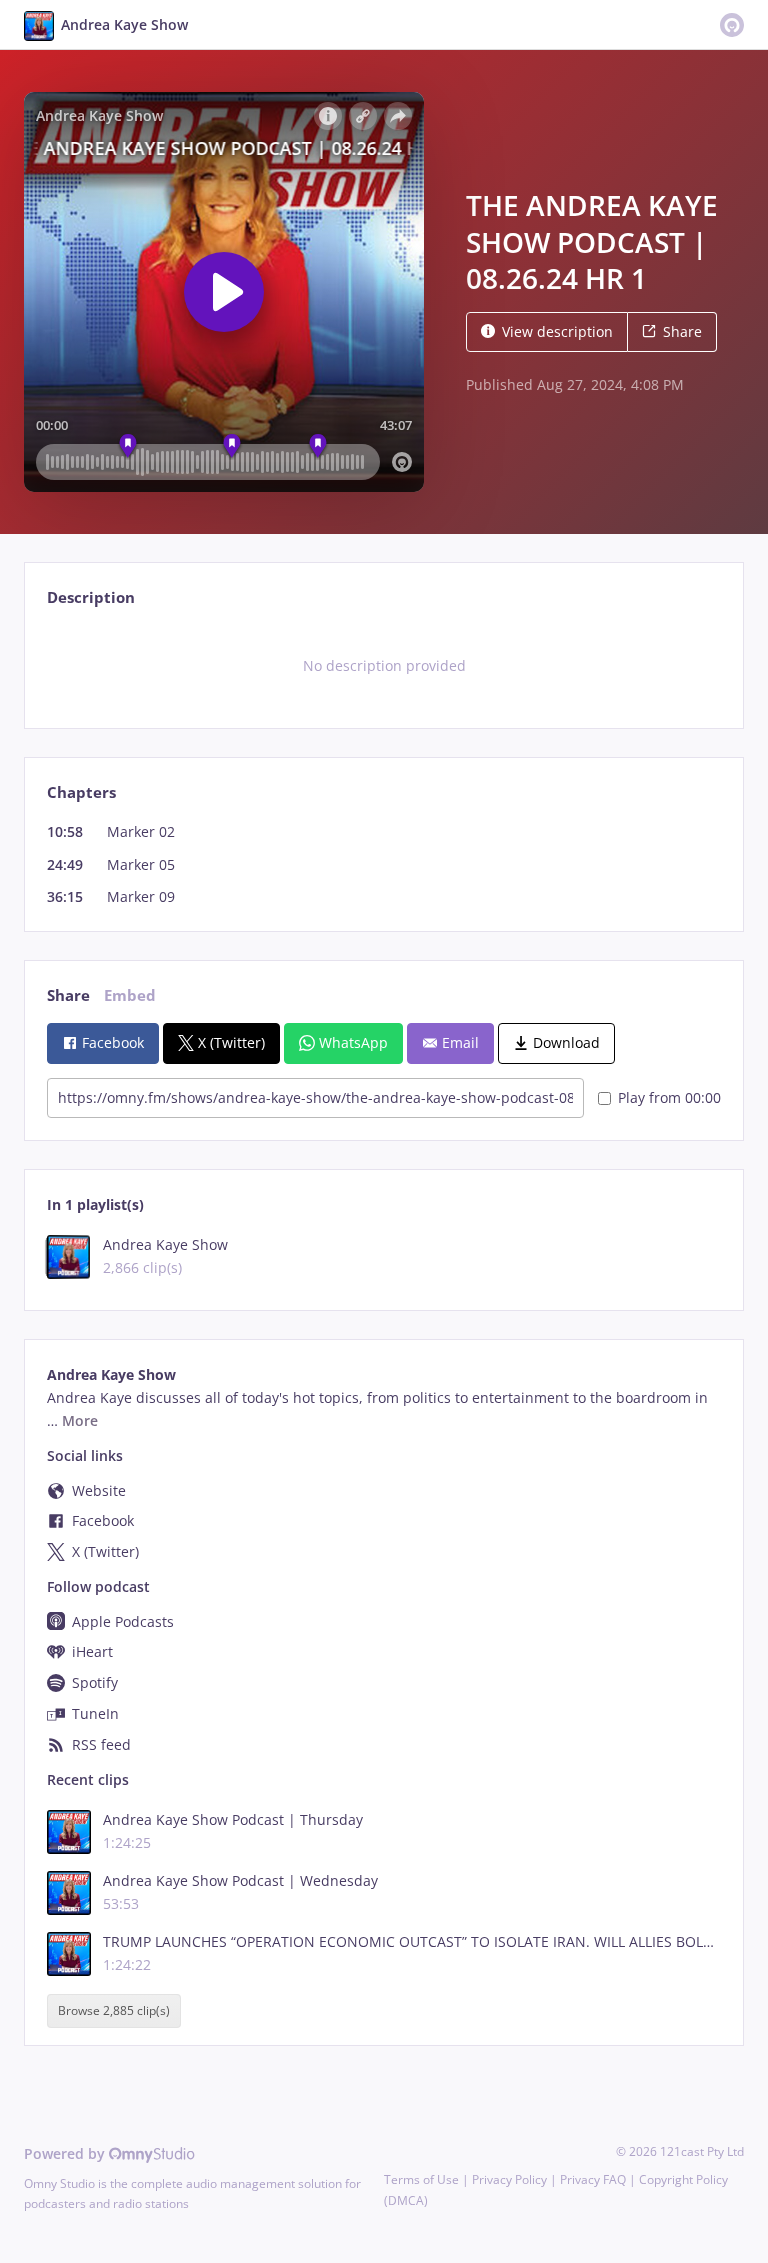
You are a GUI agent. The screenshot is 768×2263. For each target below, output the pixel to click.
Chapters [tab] (81, 792)
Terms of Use (421, 2179)
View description (557, 331)
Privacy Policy (509, 2179)
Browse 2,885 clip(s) (114, 2011)
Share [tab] (68, 995)
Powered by (66, 2153)
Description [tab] (91, 597)
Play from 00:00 (669, 1097)
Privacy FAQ (593, 2179)
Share (682, 331)
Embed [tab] (130, 995)
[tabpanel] (383, 666)
